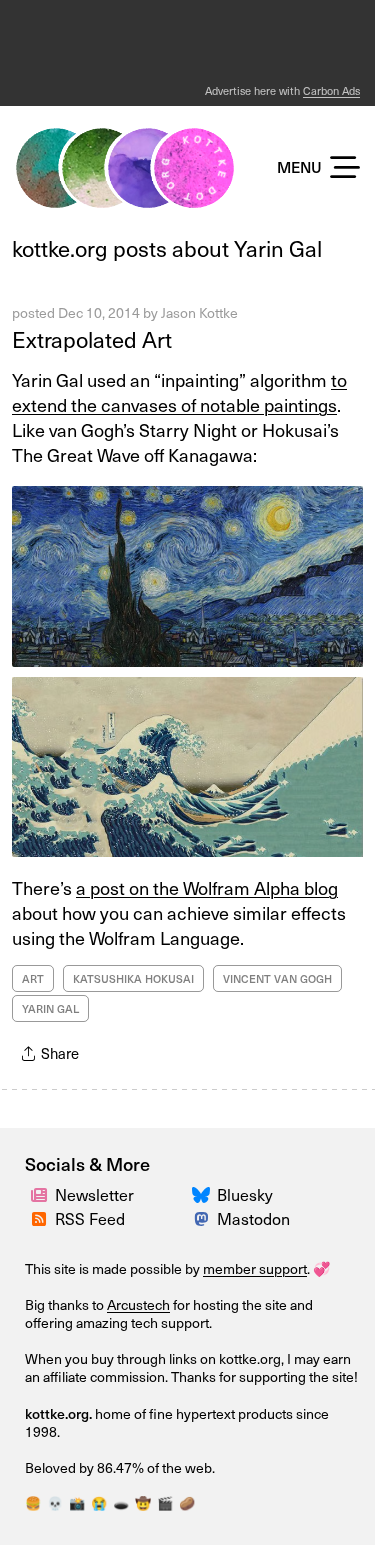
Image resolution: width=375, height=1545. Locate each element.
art (33, 978)
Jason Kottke (199, 312)
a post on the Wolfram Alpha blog (207, 887)
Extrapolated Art (92, 338)
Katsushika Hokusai (133, 978)
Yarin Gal (50, 1008)
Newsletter (94, 1194)
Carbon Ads (331, 90)
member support (255, 1268)
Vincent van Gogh (277, 978)
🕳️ (121, 1502)
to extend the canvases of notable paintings (179, 392)
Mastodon (253, 1218)
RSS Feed (90, 1218)
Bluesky (245, 1194)
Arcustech (138, 1304)
